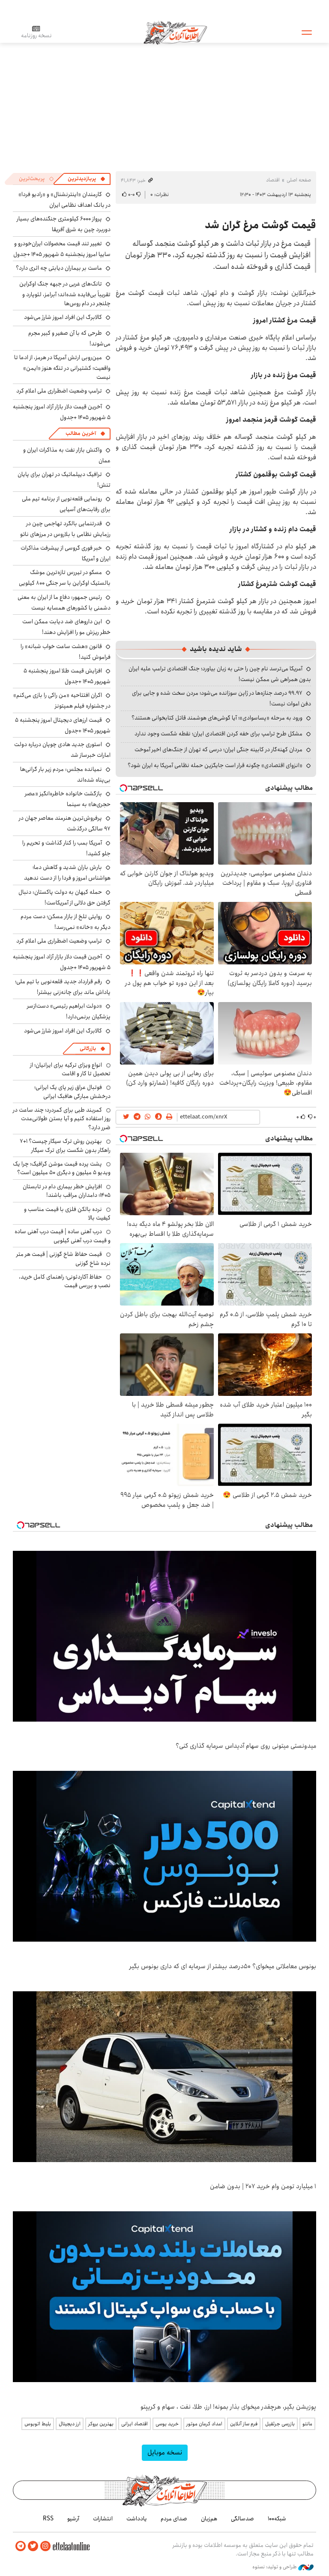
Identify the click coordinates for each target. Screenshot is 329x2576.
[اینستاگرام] (45, 2546)
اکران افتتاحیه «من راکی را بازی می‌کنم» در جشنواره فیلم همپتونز (62, 701)
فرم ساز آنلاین (244, 2424)
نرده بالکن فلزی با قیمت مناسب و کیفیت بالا (67, 1214)
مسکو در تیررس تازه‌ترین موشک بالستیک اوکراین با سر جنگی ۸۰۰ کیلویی (65, 578)
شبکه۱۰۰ (277, 2519)
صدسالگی (242, 2519)
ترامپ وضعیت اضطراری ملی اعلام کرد (59, 391)
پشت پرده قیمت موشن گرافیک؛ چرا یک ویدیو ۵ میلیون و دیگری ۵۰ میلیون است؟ (62, 1168)
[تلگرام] (21, 2546)
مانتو (307, 2424)
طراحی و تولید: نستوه (275, 2567)
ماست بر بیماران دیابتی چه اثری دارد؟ (59, 268)
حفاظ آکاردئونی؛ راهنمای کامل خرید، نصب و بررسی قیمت (65, 1281)
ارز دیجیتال (70, 2424)
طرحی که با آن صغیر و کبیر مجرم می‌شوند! (69, 338)
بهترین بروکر (101, 2424)
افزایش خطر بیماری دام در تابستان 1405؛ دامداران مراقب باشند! (67, 1191)
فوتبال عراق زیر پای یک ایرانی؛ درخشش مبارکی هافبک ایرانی (72, 1092)
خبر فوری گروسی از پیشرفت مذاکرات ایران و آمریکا (66, 553)
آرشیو (73, 2519)
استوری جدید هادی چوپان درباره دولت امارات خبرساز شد (62, 750)
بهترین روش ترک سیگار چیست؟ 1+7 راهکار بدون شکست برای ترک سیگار (65, 1145)
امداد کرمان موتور (204, 2424)
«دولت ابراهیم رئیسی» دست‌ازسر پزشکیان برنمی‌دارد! (69, 1011)
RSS (48, 2519)
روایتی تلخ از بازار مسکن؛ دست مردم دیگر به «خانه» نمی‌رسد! (66, 922)
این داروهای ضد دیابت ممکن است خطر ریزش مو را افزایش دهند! (66, 627)
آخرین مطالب (81, 433)
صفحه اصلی (299, 180)
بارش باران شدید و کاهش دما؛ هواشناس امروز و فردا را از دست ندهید (67, 873)
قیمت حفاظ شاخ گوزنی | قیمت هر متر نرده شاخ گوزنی (63, 1258)
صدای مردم (174, 2519)
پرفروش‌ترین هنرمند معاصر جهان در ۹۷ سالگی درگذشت (65, 823)
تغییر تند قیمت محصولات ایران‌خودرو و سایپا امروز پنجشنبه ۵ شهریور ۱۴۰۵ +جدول (62, 249)
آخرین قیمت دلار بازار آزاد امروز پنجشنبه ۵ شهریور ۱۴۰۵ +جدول (62, 412)
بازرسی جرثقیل (280, 2424)
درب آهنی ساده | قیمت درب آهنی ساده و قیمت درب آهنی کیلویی (63, 1236)
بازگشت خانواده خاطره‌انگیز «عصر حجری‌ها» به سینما (68, 799)
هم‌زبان (209, 2519)
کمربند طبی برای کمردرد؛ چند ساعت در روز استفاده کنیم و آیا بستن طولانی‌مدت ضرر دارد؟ (62, 1119)
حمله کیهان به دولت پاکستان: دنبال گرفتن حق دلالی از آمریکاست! (64, 897)
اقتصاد (273, 180)
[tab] (87, 179)
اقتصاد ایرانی (135, 2424)
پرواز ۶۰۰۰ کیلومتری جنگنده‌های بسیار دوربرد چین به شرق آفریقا (64, 224)
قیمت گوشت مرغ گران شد (260, 225)
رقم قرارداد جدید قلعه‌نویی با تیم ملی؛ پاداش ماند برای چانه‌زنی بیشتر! (63, 987)
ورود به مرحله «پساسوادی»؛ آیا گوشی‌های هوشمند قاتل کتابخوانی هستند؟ (217, 718)
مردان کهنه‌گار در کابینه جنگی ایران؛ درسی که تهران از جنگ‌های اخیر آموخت (218, 750)
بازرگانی (88, 1049)
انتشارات (103, 2519)
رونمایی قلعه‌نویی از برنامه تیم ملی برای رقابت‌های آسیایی (66, 504)
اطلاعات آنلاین (175, 32)
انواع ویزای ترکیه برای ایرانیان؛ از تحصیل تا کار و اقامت (70, 1069)
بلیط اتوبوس (38, 2424)
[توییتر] (33, 2546)
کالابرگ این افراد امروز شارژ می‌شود (63, 317)
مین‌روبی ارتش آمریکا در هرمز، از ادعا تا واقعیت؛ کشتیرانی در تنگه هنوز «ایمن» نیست (62, 367)
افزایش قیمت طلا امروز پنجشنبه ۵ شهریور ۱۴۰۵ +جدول (67, 676)
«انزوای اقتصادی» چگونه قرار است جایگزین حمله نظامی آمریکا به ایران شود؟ (215, 765)
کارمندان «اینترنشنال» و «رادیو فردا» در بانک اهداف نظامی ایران (64, 200)
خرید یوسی (167, 2424)
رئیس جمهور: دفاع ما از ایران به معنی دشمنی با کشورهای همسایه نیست (64, 602)
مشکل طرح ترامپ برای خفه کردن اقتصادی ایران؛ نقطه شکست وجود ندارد (218, 734)
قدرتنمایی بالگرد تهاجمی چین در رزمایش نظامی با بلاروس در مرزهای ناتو (65, 529)
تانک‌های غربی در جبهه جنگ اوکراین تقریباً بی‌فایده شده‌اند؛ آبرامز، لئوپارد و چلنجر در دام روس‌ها (65, 293)
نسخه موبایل (165, 2453)
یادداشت (137, 2519)
